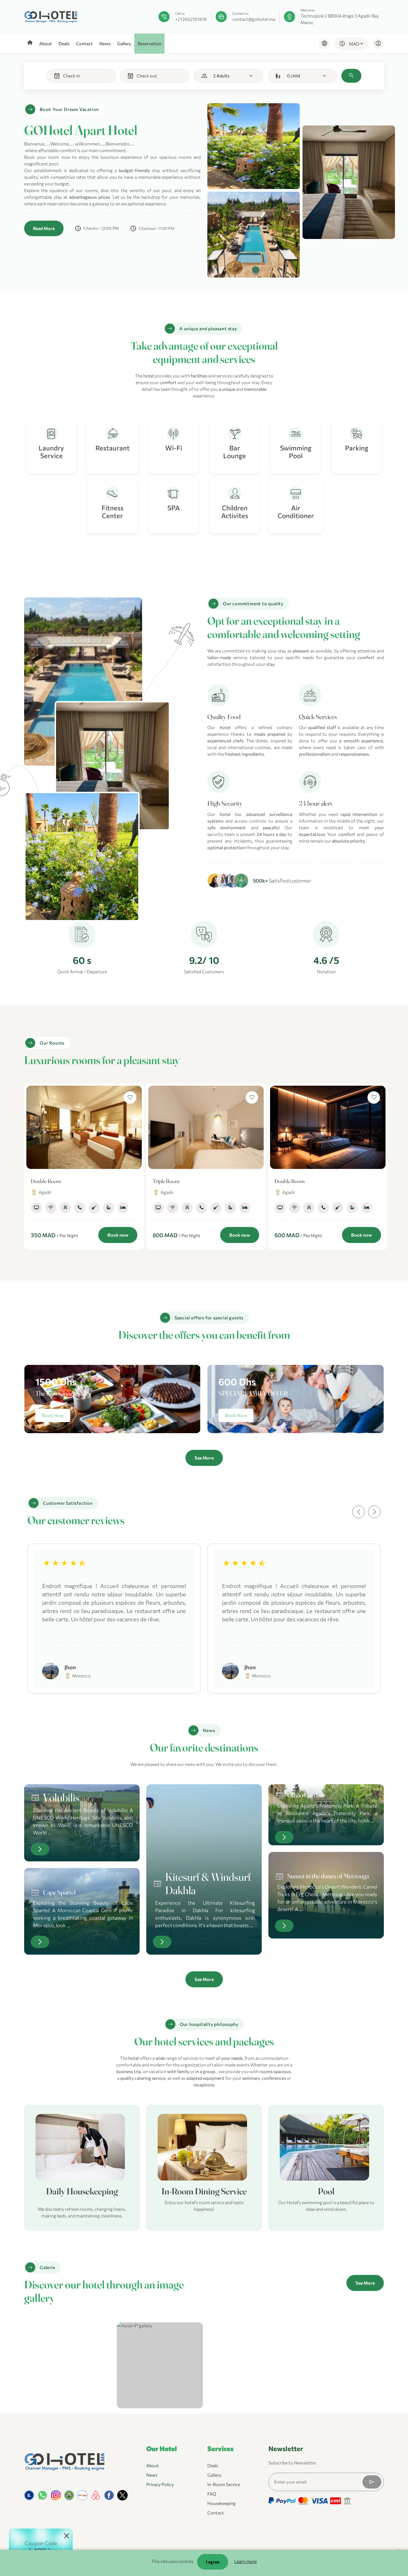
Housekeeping (221, 2503)
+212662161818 (191, 19)
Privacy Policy (160, 2484)
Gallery (124, 43)
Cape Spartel (59, 1892)
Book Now (53, 1415)
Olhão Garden (305, 1795)
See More (204, 1458)
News (105, 43)
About (46, 43)
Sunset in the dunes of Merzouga (328, 1876)
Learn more (245, 2561)
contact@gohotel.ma (254, 19)
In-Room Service (224, 2484)
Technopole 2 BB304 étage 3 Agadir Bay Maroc (340, 19)
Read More (44, 228)
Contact (84, 43)
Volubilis (61, 1797)
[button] (358, 1512)
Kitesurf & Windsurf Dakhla (208, 1883)
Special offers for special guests (209, 1318)
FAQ (212, 2494)
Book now (118, 1235)
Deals (64, 43)
